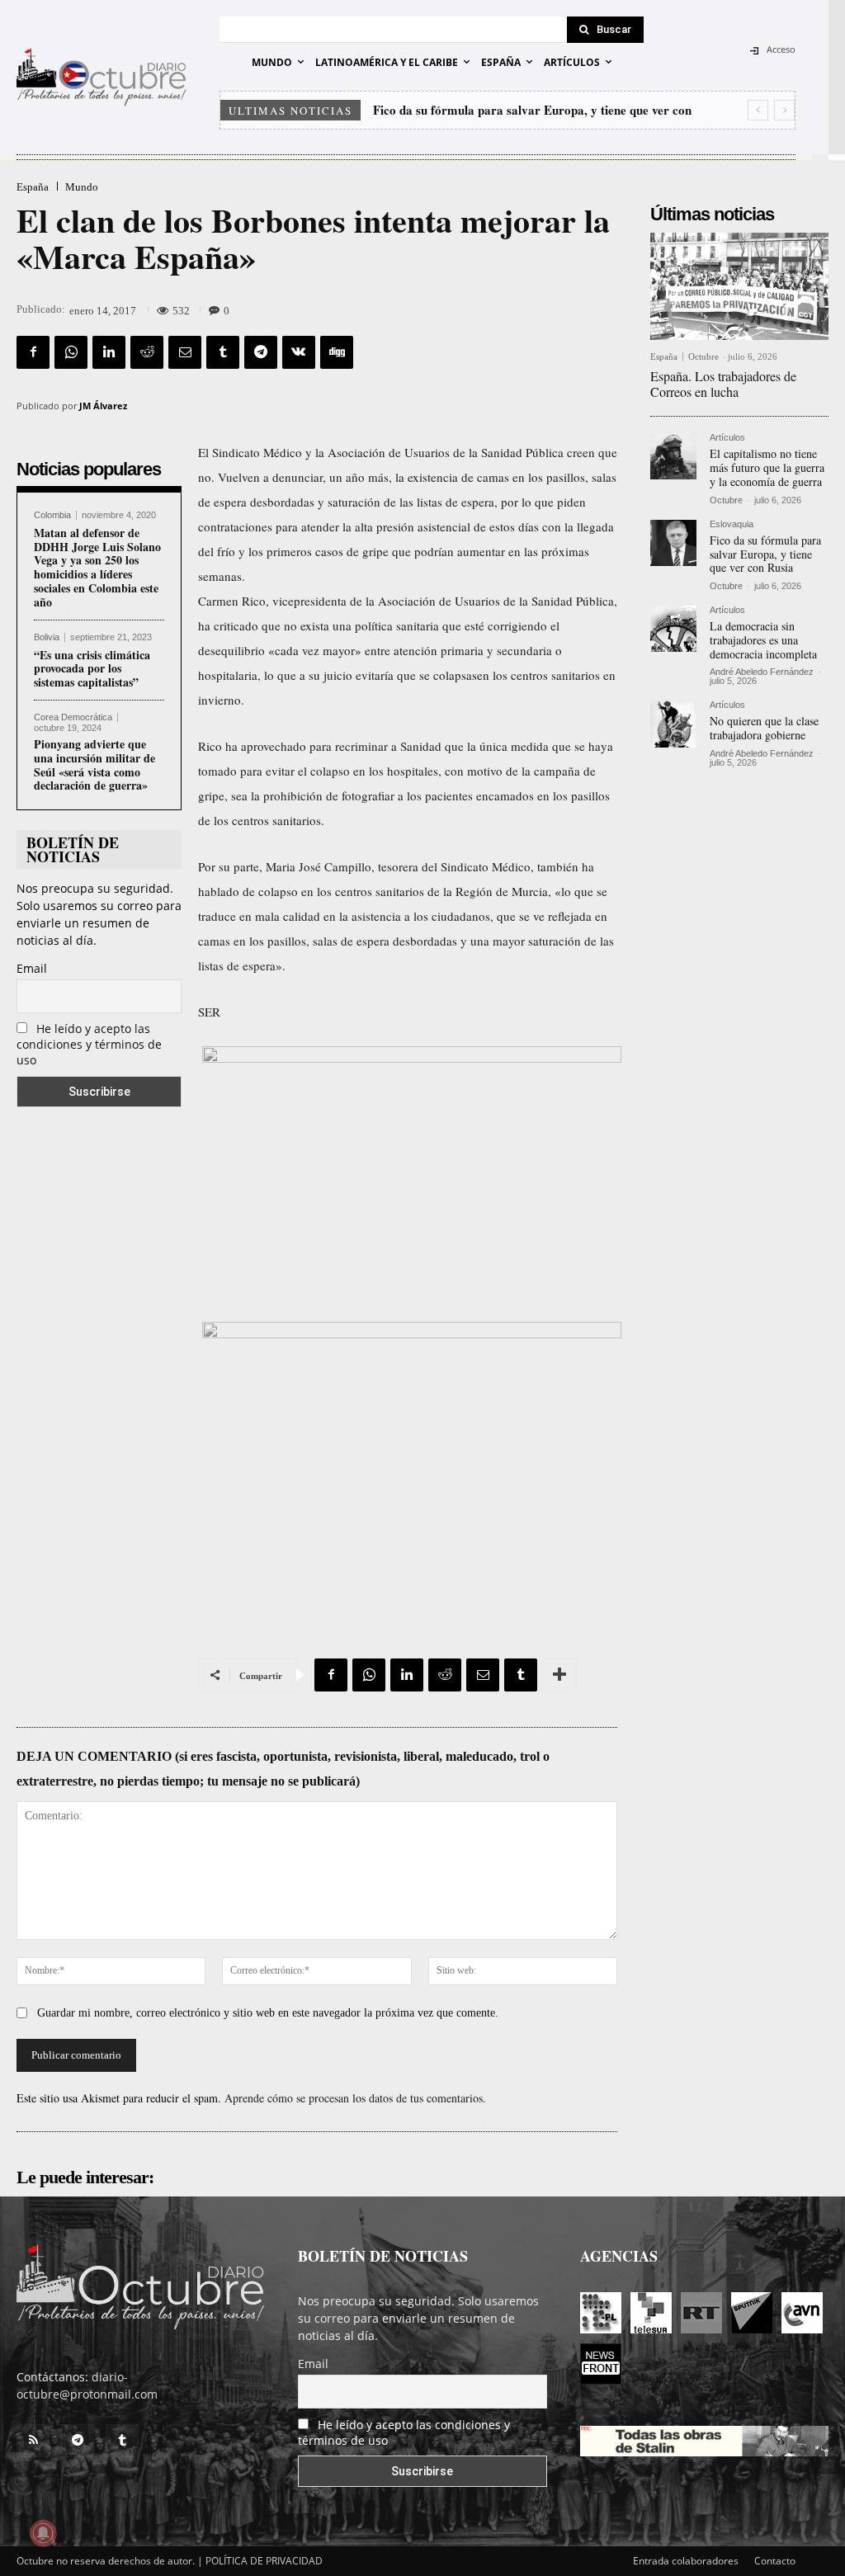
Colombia (52, 515)
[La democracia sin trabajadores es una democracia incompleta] (673, 629)
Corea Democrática (73, 717)
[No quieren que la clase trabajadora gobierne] (673, 724)
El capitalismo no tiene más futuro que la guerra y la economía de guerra (767, 467)
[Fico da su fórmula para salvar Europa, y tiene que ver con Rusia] (673, 543)
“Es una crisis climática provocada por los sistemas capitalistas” (92, 669)
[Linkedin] (109, 352)
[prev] (758, 110)
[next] (784, 110)
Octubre (703, 356)
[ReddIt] (147, 352)
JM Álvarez (103, 406)
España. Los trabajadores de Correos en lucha (723, 384)
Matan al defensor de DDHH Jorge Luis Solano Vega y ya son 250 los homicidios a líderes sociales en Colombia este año (97, 567)
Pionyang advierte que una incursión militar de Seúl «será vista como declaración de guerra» (94, 764)
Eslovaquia (732, 524)
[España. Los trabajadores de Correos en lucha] (739, 286)
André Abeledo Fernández (762, 672)
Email (32, 968)
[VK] (299, 352)
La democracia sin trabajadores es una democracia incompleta (763, 640)
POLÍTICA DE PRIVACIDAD (264, 2561)
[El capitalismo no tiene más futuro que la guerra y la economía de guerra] (673, 456)
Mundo (82, 187)
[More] (559, 1675)
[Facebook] (33, 352)
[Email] (185, 352)
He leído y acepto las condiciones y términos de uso (89, 1044)
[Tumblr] (223, 352)
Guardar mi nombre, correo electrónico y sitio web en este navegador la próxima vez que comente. (268, 2013)
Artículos (727, 438)
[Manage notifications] (43, 2533)
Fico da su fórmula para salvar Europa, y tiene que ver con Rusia (765, 554)
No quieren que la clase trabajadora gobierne (764, 728)
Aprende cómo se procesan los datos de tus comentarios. (355, 2098)
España (33, 187)
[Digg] (337, 352)
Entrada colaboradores (686, 2561)
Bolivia (47, 637)
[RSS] (33, 2441)
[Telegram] (261, 352)
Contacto (775, 2561)
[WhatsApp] (71, 352)
